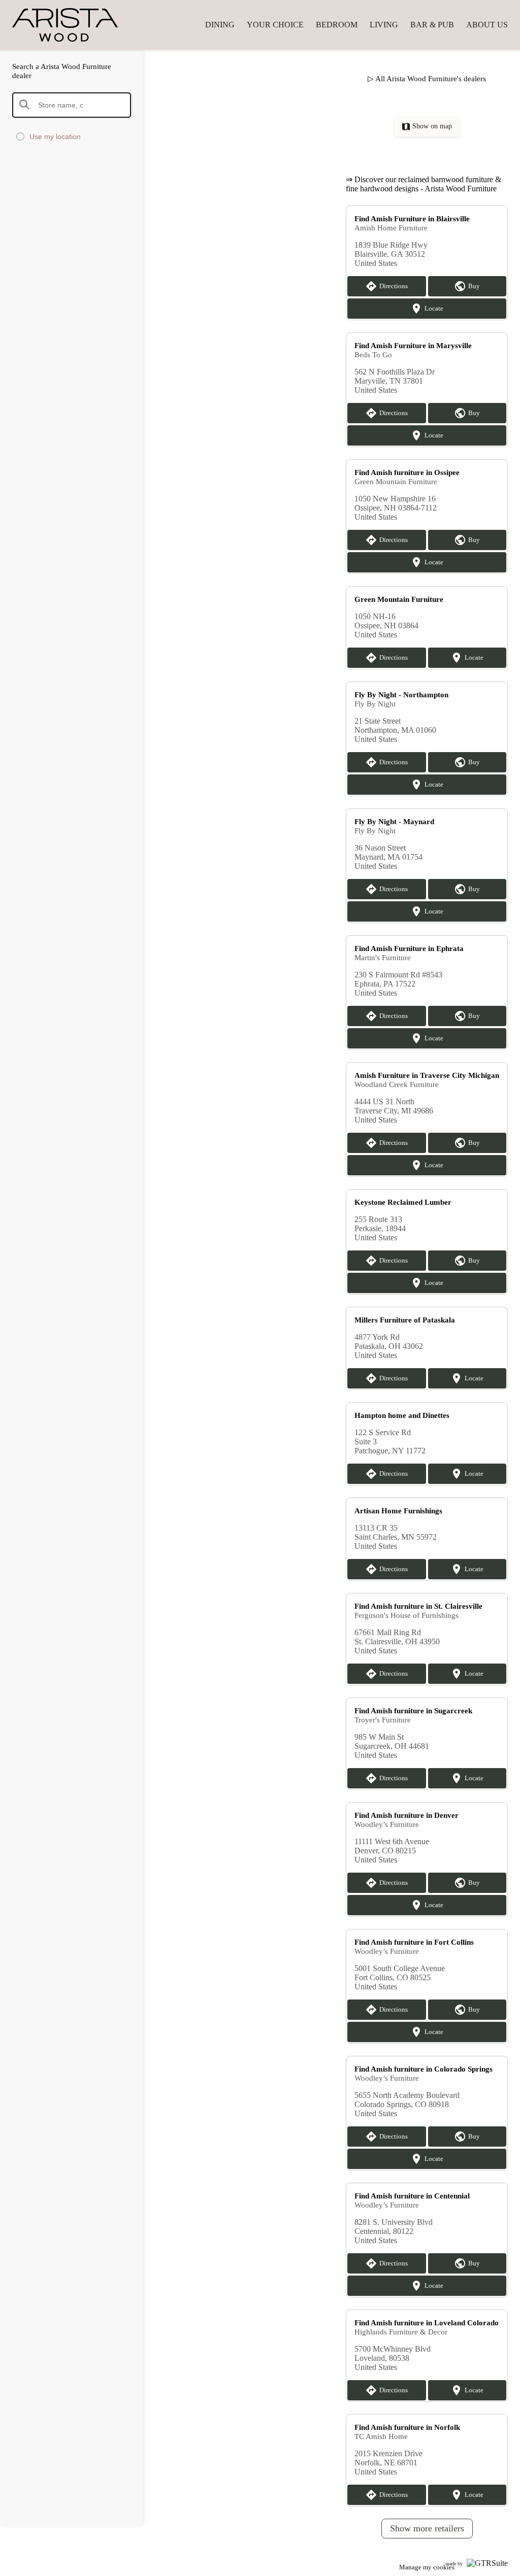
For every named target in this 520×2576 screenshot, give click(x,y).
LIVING (384, 25)
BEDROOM (337, 25)
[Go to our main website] (73, 25)
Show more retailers (427, 2528)
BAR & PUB (432, 25)
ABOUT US (487, 25)
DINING (220, 25)
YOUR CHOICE (275, 25)
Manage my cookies (427, 2567)
